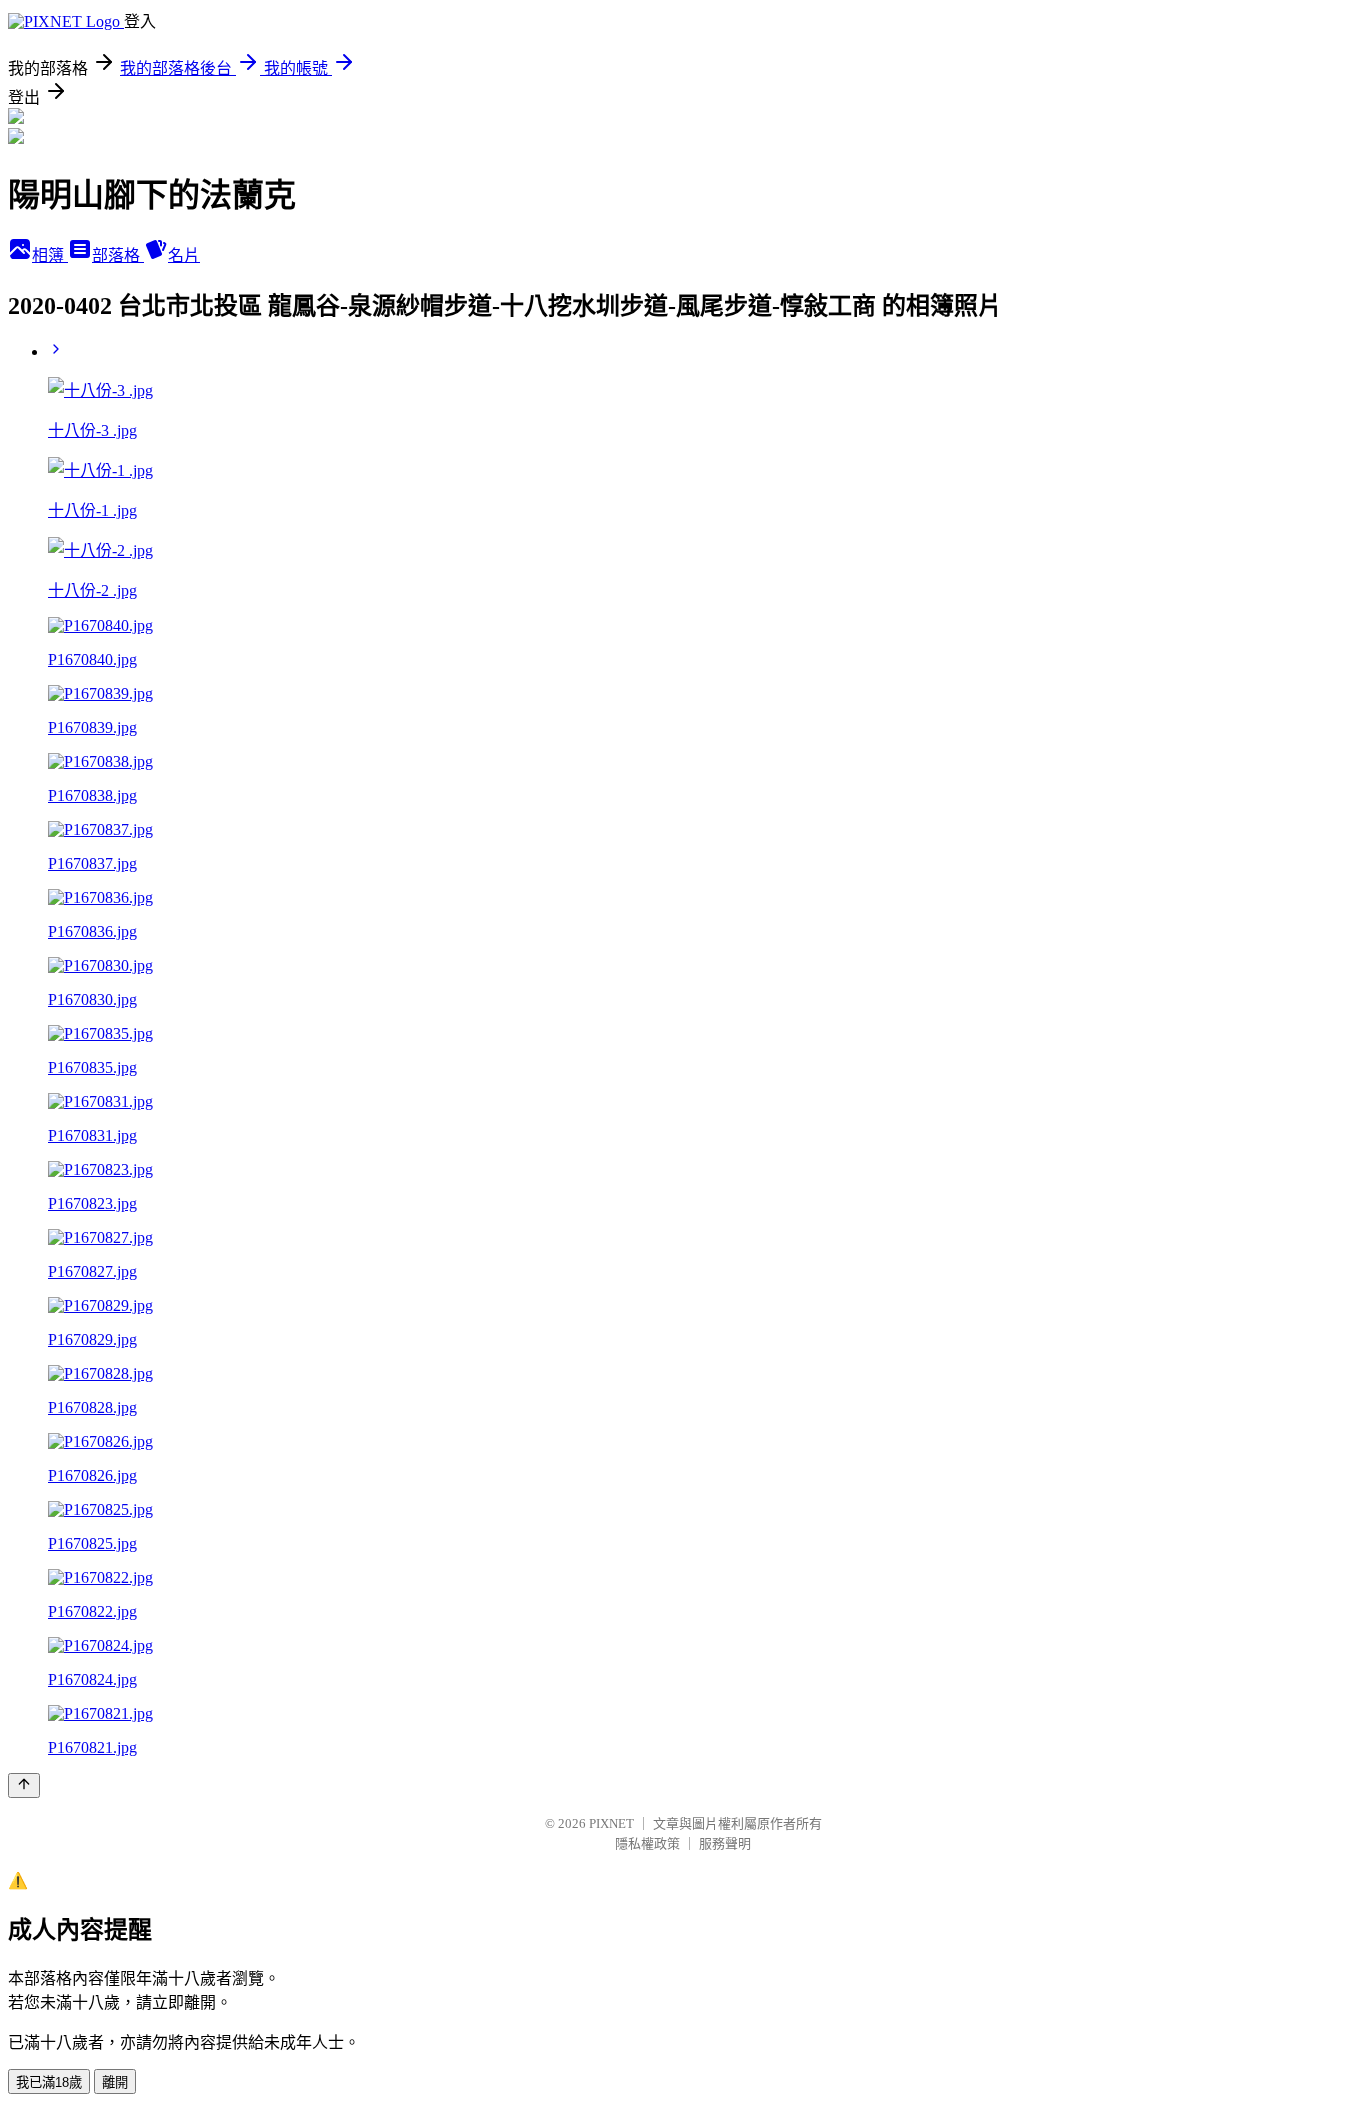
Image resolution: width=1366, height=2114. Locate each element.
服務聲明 (725, 1843)
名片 (184, 255)
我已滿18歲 (49, 2082)
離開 (115, 2082)
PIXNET (611, 1823)
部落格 (118, 255)
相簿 (50, 255)
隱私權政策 (647, 1843)
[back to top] (24, 1785)
